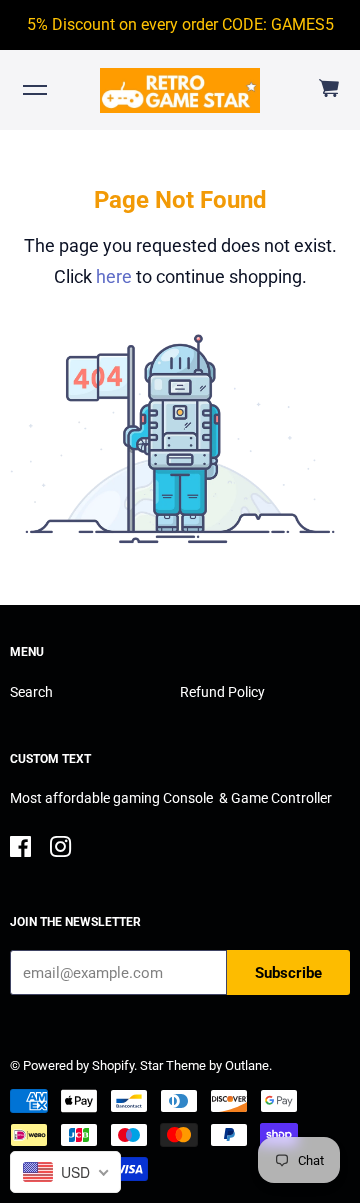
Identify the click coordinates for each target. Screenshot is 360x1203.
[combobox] (65, 1172)
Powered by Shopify (78, 1065)
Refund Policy (222, 692)
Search (31, 692)
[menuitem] (328, 89)
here (114, 276)
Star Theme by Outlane (204, 1065)
